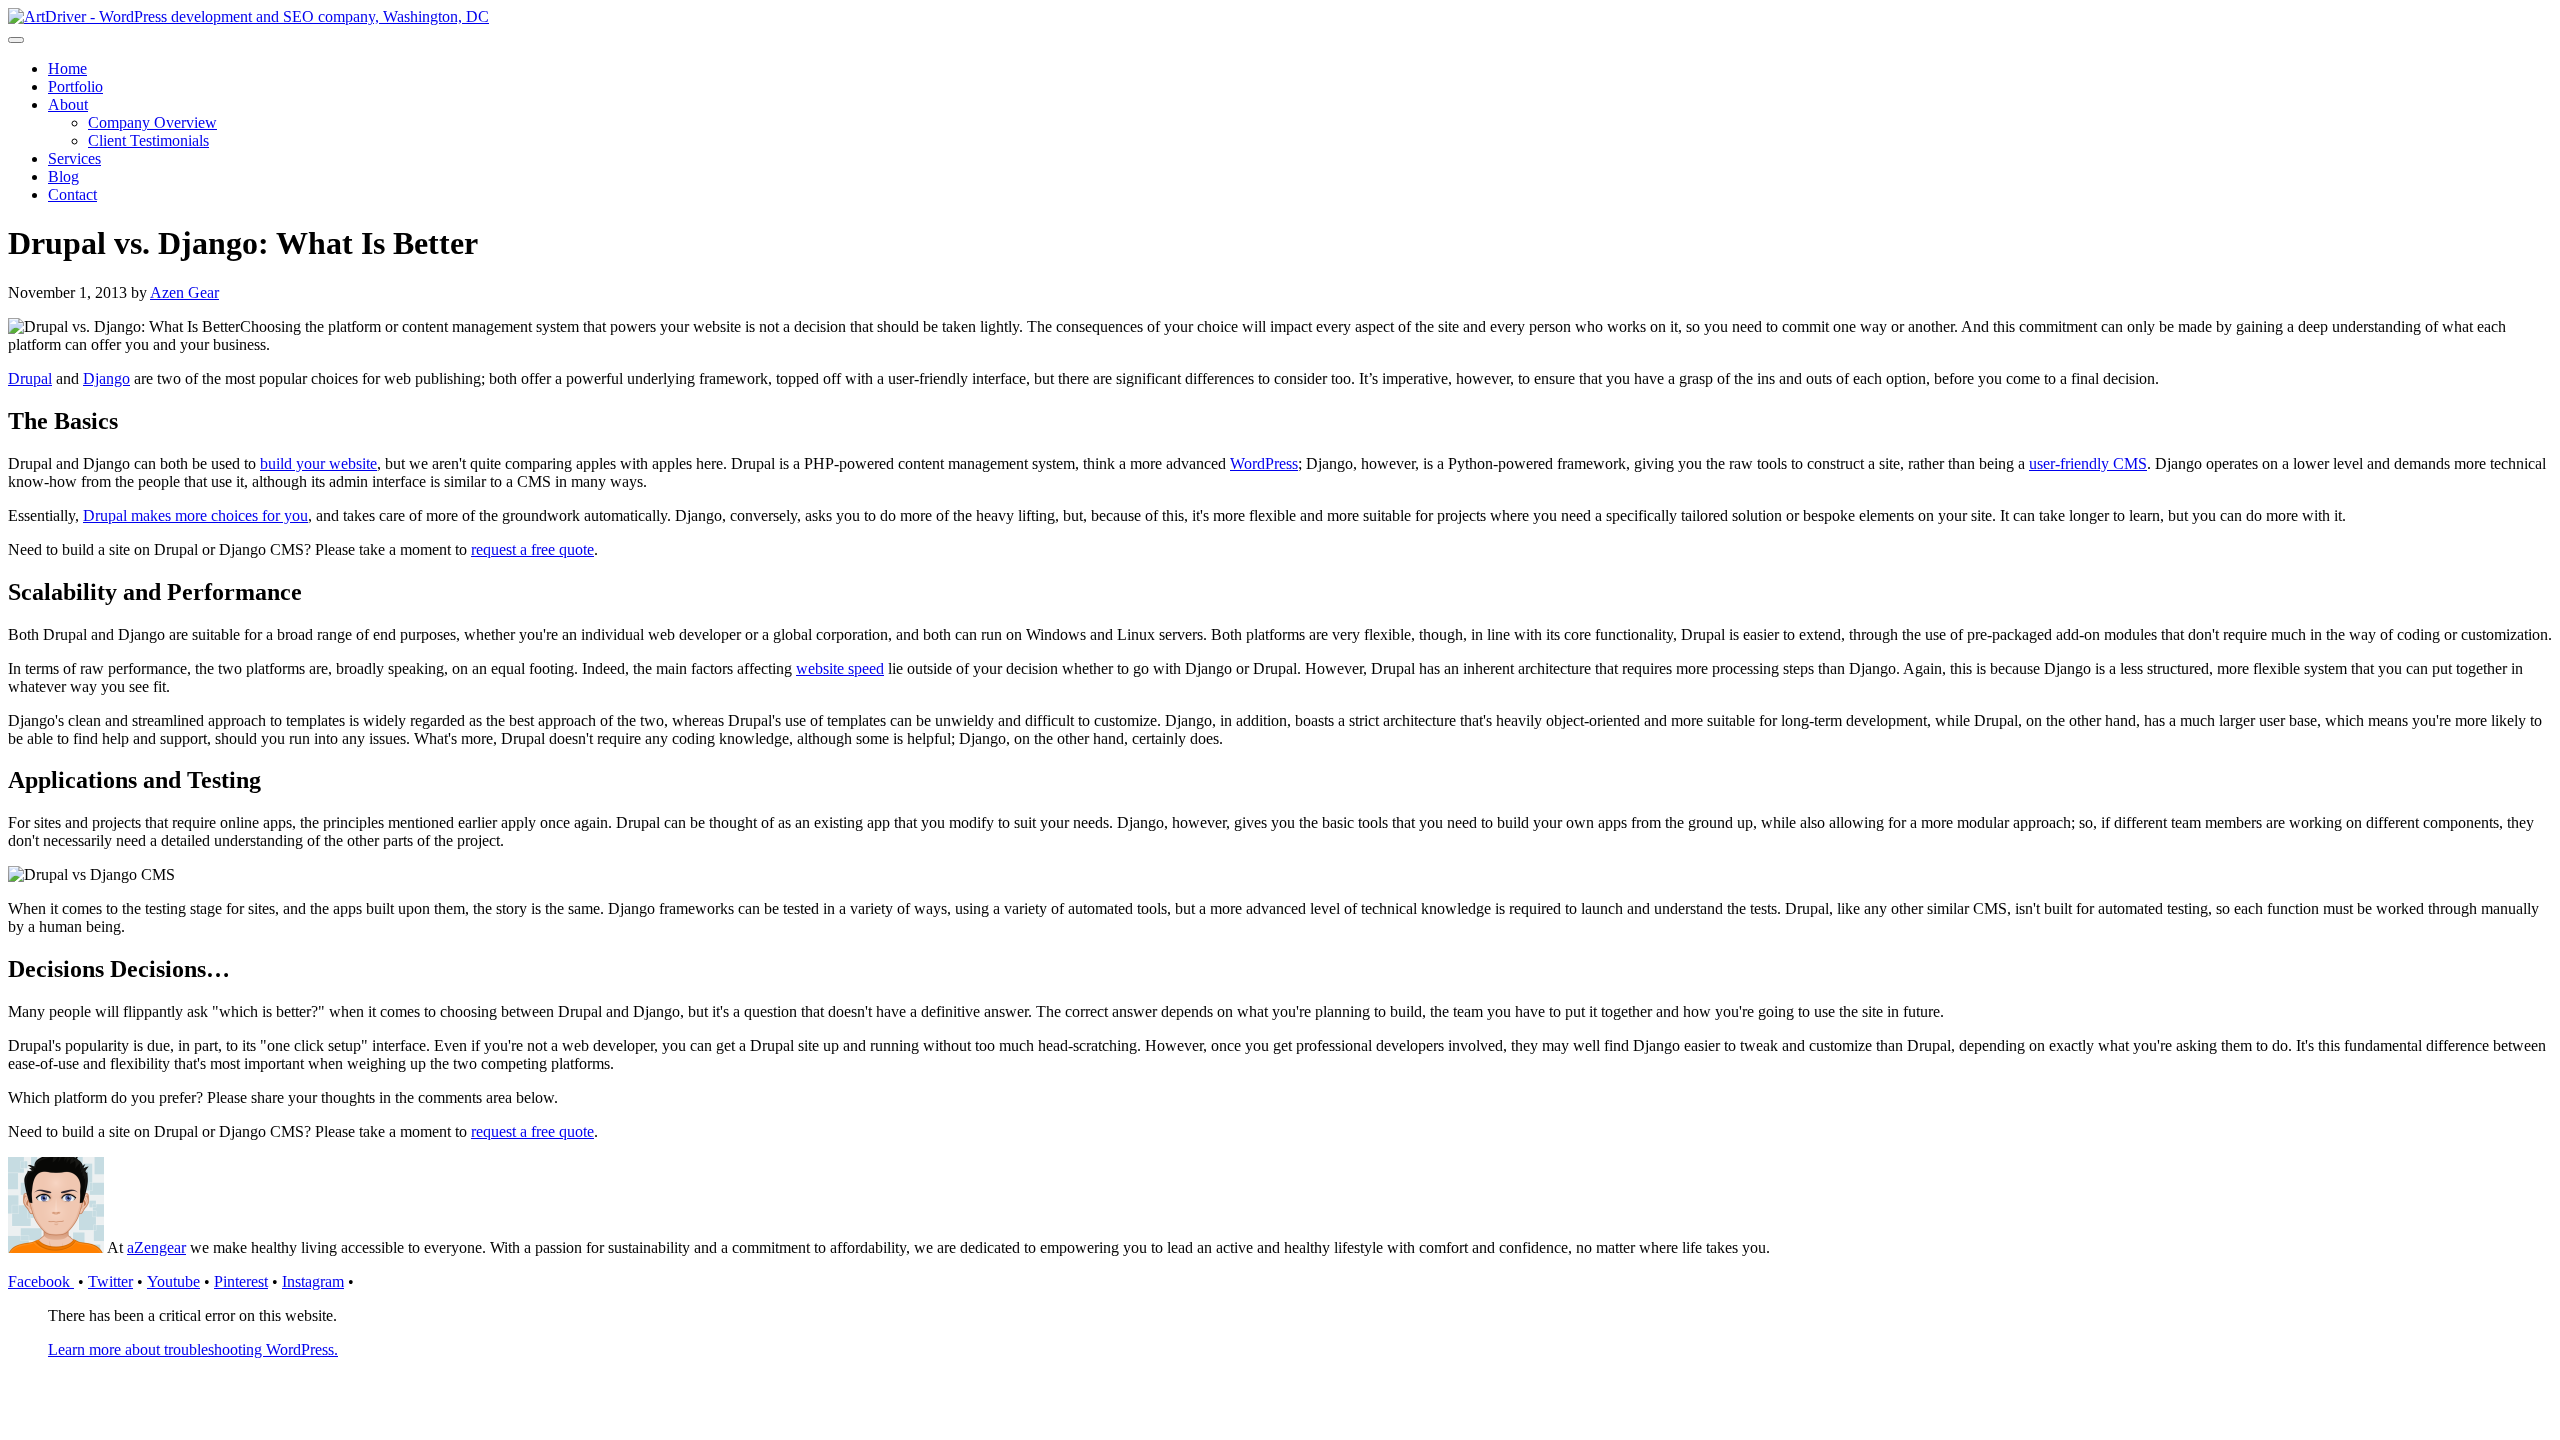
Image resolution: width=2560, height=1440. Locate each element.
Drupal (30, 378)
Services (74, 158)
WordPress (1264, 463)
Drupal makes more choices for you (195, 515)
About (68, 104)
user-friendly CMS (2088, 463)
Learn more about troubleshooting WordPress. (193, 1349)
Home (67, 68)
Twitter (110, 1281)
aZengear (156, 1247)
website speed (840, 668)
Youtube (173, 1281)
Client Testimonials (148, 140)
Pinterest (241, 1281)
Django (106, 378)
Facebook (41, 1281)
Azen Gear (184, 292)
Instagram (313, 1281)
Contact (72, 194)
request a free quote (532, 549)
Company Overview (152, 122)
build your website (318, 463)
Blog (63, 176)
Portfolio (75, 86)
